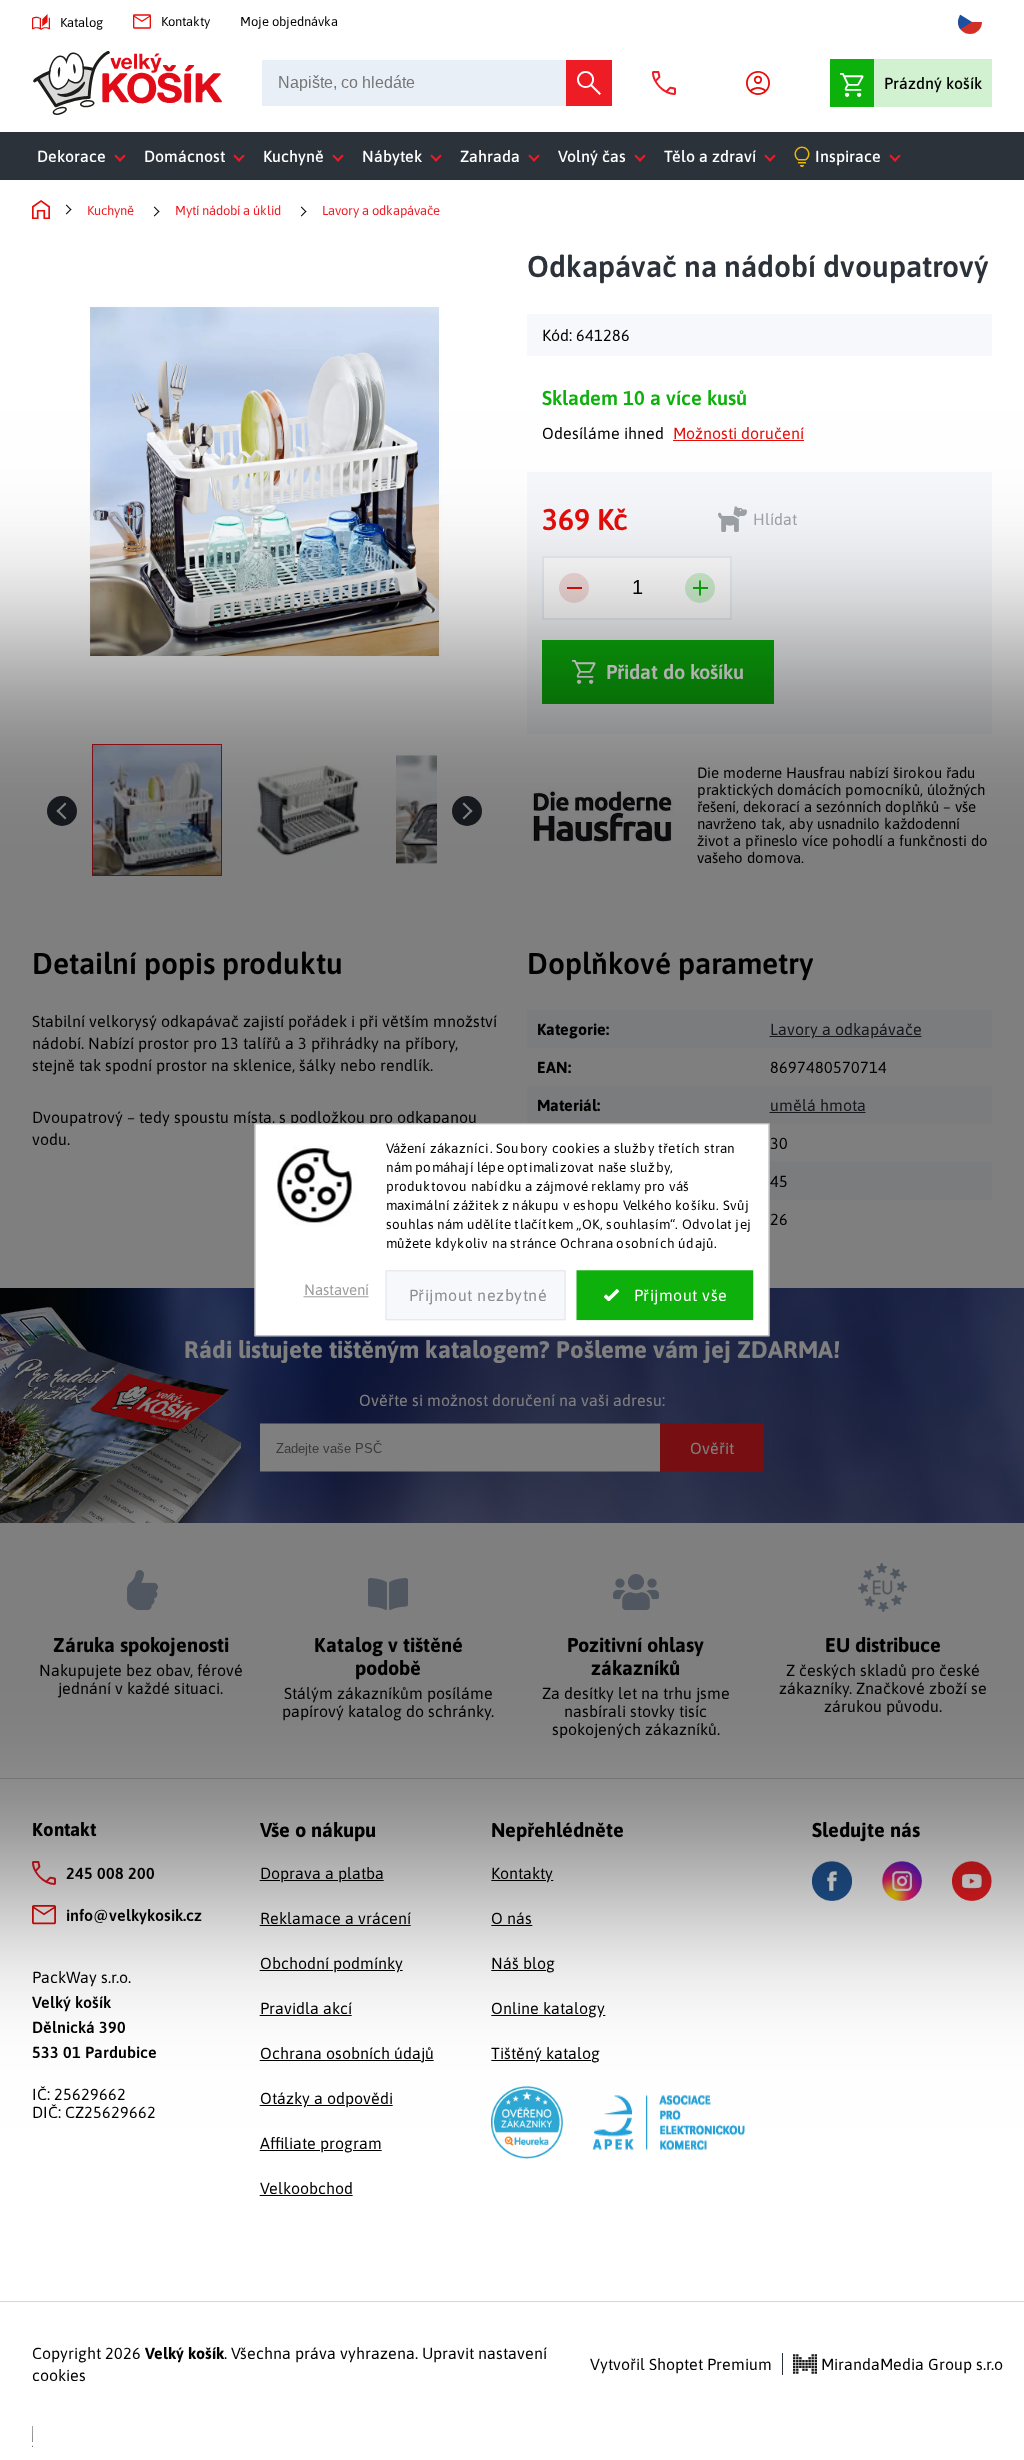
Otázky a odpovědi (326, 2098)
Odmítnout (476, 1296)
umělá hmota (818, 1105)
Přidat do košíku (675, 671)
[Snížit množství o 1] (574, 588)
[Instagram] (902, 1881)
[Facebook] (832, 1881)
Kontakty (185, 21)
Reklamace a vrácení (335, 1918)
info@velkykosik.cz (134, 1915)
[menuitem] (85, 156)
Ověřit (712, 1448)
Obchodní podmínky (331, 1963)
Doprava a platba (322, 1873)
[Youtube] (972, 1881)
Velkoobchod (306, 2188)
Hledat (589, 83)
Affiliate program (321, 2143)
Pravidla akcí (306, 2008)
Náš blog (523, 1963)
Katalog (81, 22)
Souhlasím (665, 1296)
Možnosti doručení (738, 433)
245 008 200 (110, 1873)
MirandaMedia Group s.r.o (910, 2364)
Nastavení (336, 1290)
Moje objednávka (289, 21)
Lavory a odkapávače (846, 1029)
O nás (511, 1918)
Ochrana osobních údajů (347, 2053)
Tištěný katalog (545, 2053)
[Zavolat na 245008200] (669, 83)
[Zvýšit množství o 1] (700, 588)
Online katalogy (548, 2008)
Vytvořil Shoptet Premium (681, 2364)
